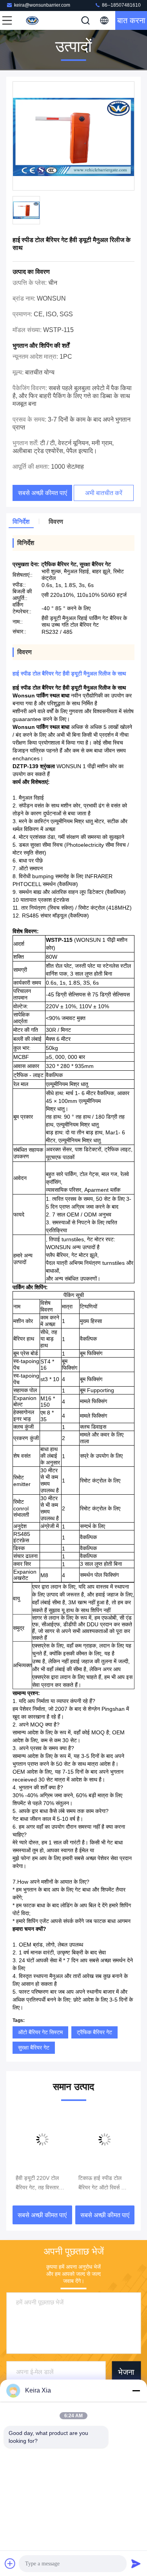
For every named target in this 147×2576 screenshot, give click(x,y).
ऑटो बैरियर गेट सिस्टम (40, 2032)
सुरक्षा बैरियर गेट (34, 2048)
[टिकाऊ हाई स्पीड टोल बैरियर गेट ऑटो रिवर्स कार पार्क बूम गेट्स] (105, 2139)
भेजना (126, 2372)
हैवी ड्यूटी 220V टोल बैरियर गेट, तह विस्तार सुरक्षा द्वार (37, 2183)
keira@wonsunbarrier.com (42, 5)
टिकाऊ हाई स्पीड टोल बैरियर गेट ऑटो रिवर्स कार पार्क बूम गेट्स (103, 2183)
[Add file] (10, 2563)
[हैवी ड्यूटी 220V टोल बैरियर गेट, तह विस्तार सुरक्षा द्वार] (42, 2139)
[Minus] (136, 2391)
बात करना (131, 20)
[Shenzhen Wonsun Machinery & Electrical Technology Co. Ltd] (33, 20)
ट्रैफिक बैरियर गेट (94, 2032)
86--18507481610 (121, 5)
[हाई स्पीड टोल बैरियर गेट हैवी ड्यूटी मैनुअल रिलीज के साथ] (73, 136)
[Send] (136, 2563)
